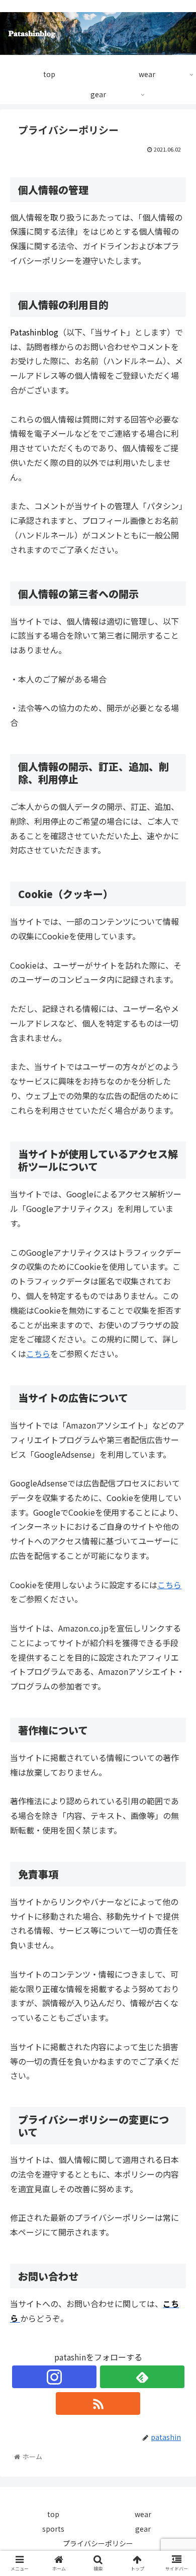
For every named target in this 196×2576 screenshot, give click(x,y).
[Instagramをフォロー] (54, 2377)
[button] (176, 1528)
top (53, 2514)
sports (53, 2529)
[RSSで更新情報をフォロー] (98, 2403)
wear (143, 2514)
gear (143, 2529)
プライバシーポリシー (98, 2543)
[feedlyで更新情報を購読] (142, 2377)
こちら (38, 1353)
